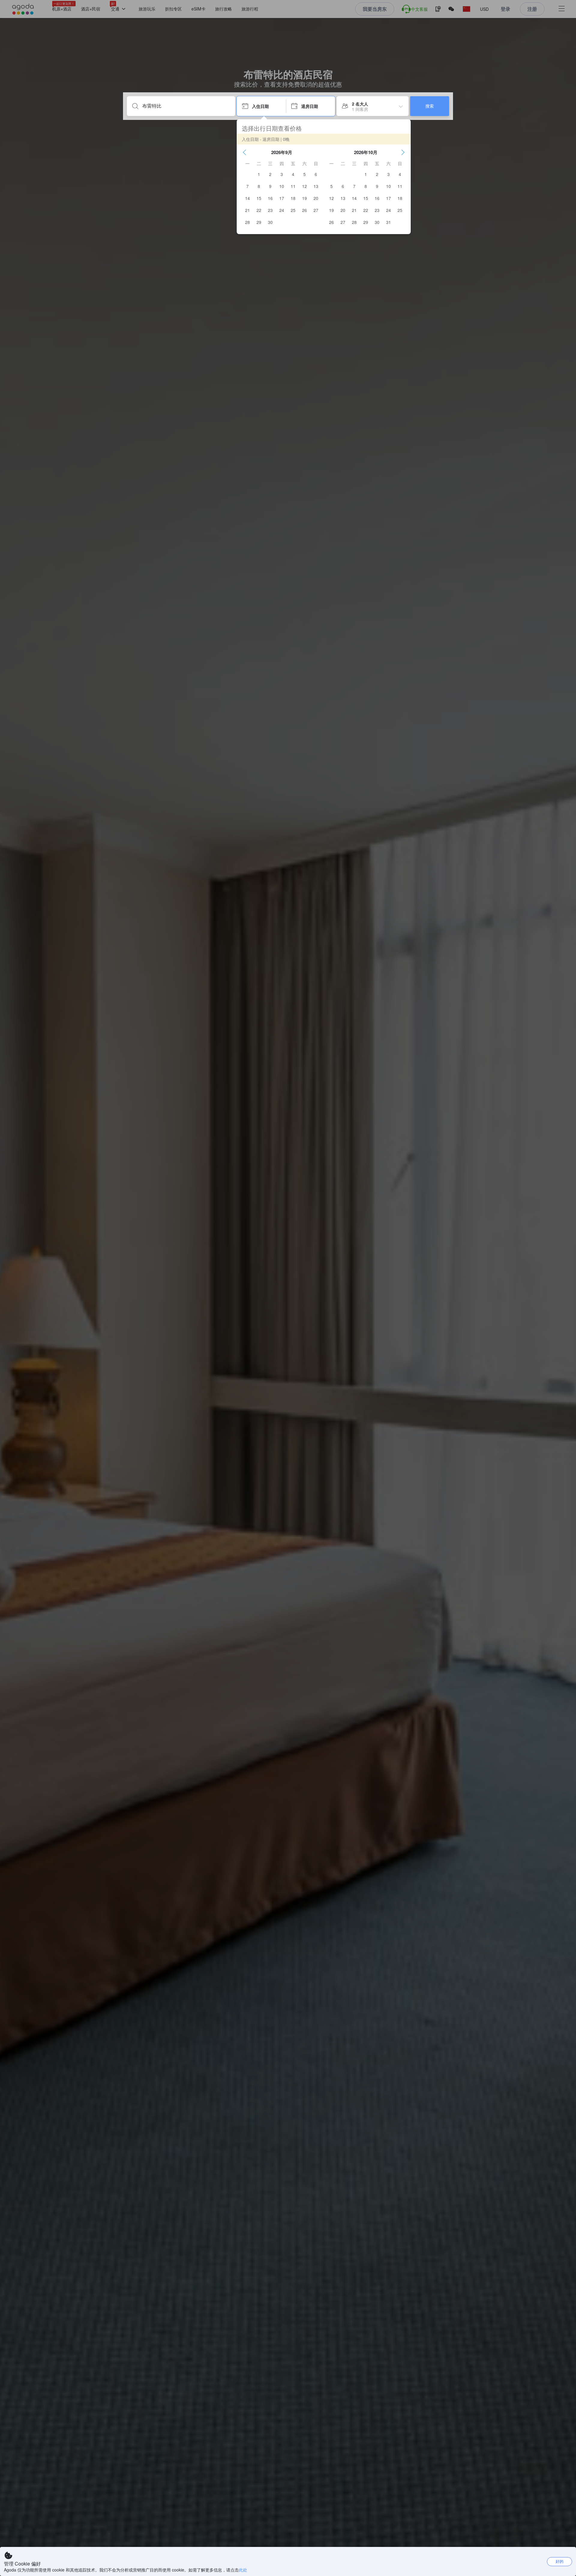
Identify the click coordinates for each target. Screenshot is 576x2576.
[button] (244, 152)
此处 (243, 2570)
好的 (559, 2561)
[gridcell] (259, 174)
